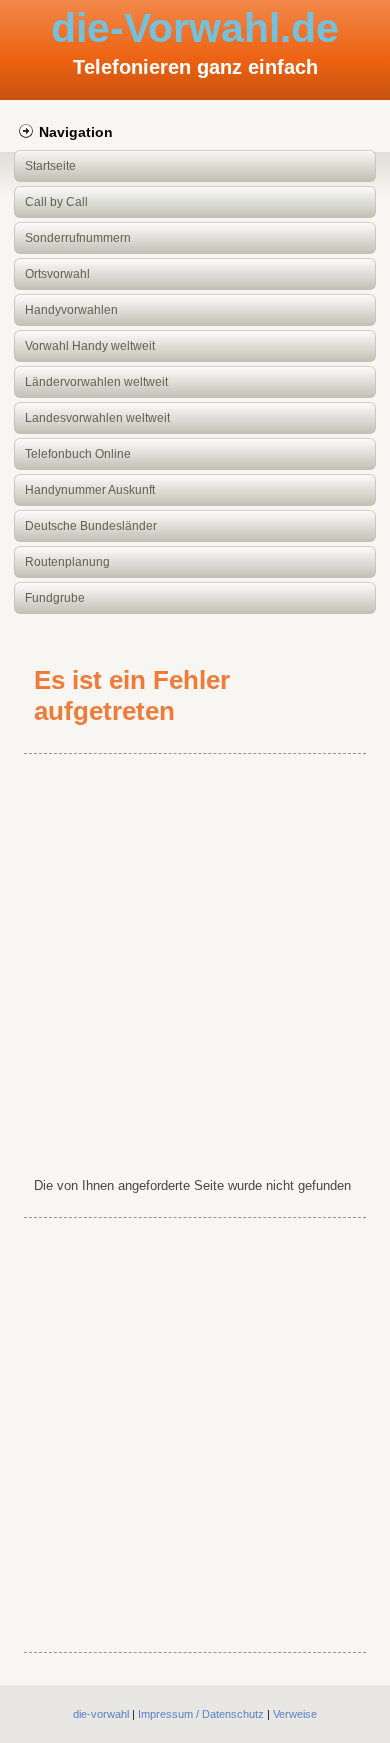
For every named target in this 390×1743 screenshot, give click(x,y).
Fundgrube (55, 598)
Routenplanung (67, 562)
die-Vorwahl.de (195, 28)
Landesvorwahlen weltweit (97, 418)
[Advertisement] (195, 961)
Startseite (50, 166)
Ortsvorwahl (57, 274)
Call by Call (56, 202)
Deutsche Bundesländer (91, 526)
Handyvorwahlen (71, 310)
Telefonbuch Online (78, 454)
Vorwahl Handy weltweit (90, 346)
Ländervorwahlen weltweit (96, 382)
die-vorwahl (101, 1714)
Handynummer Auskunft (90, 490)
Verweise (295, 1714)
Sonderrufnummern (78, 238)
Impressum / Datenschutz (201, 1714)
